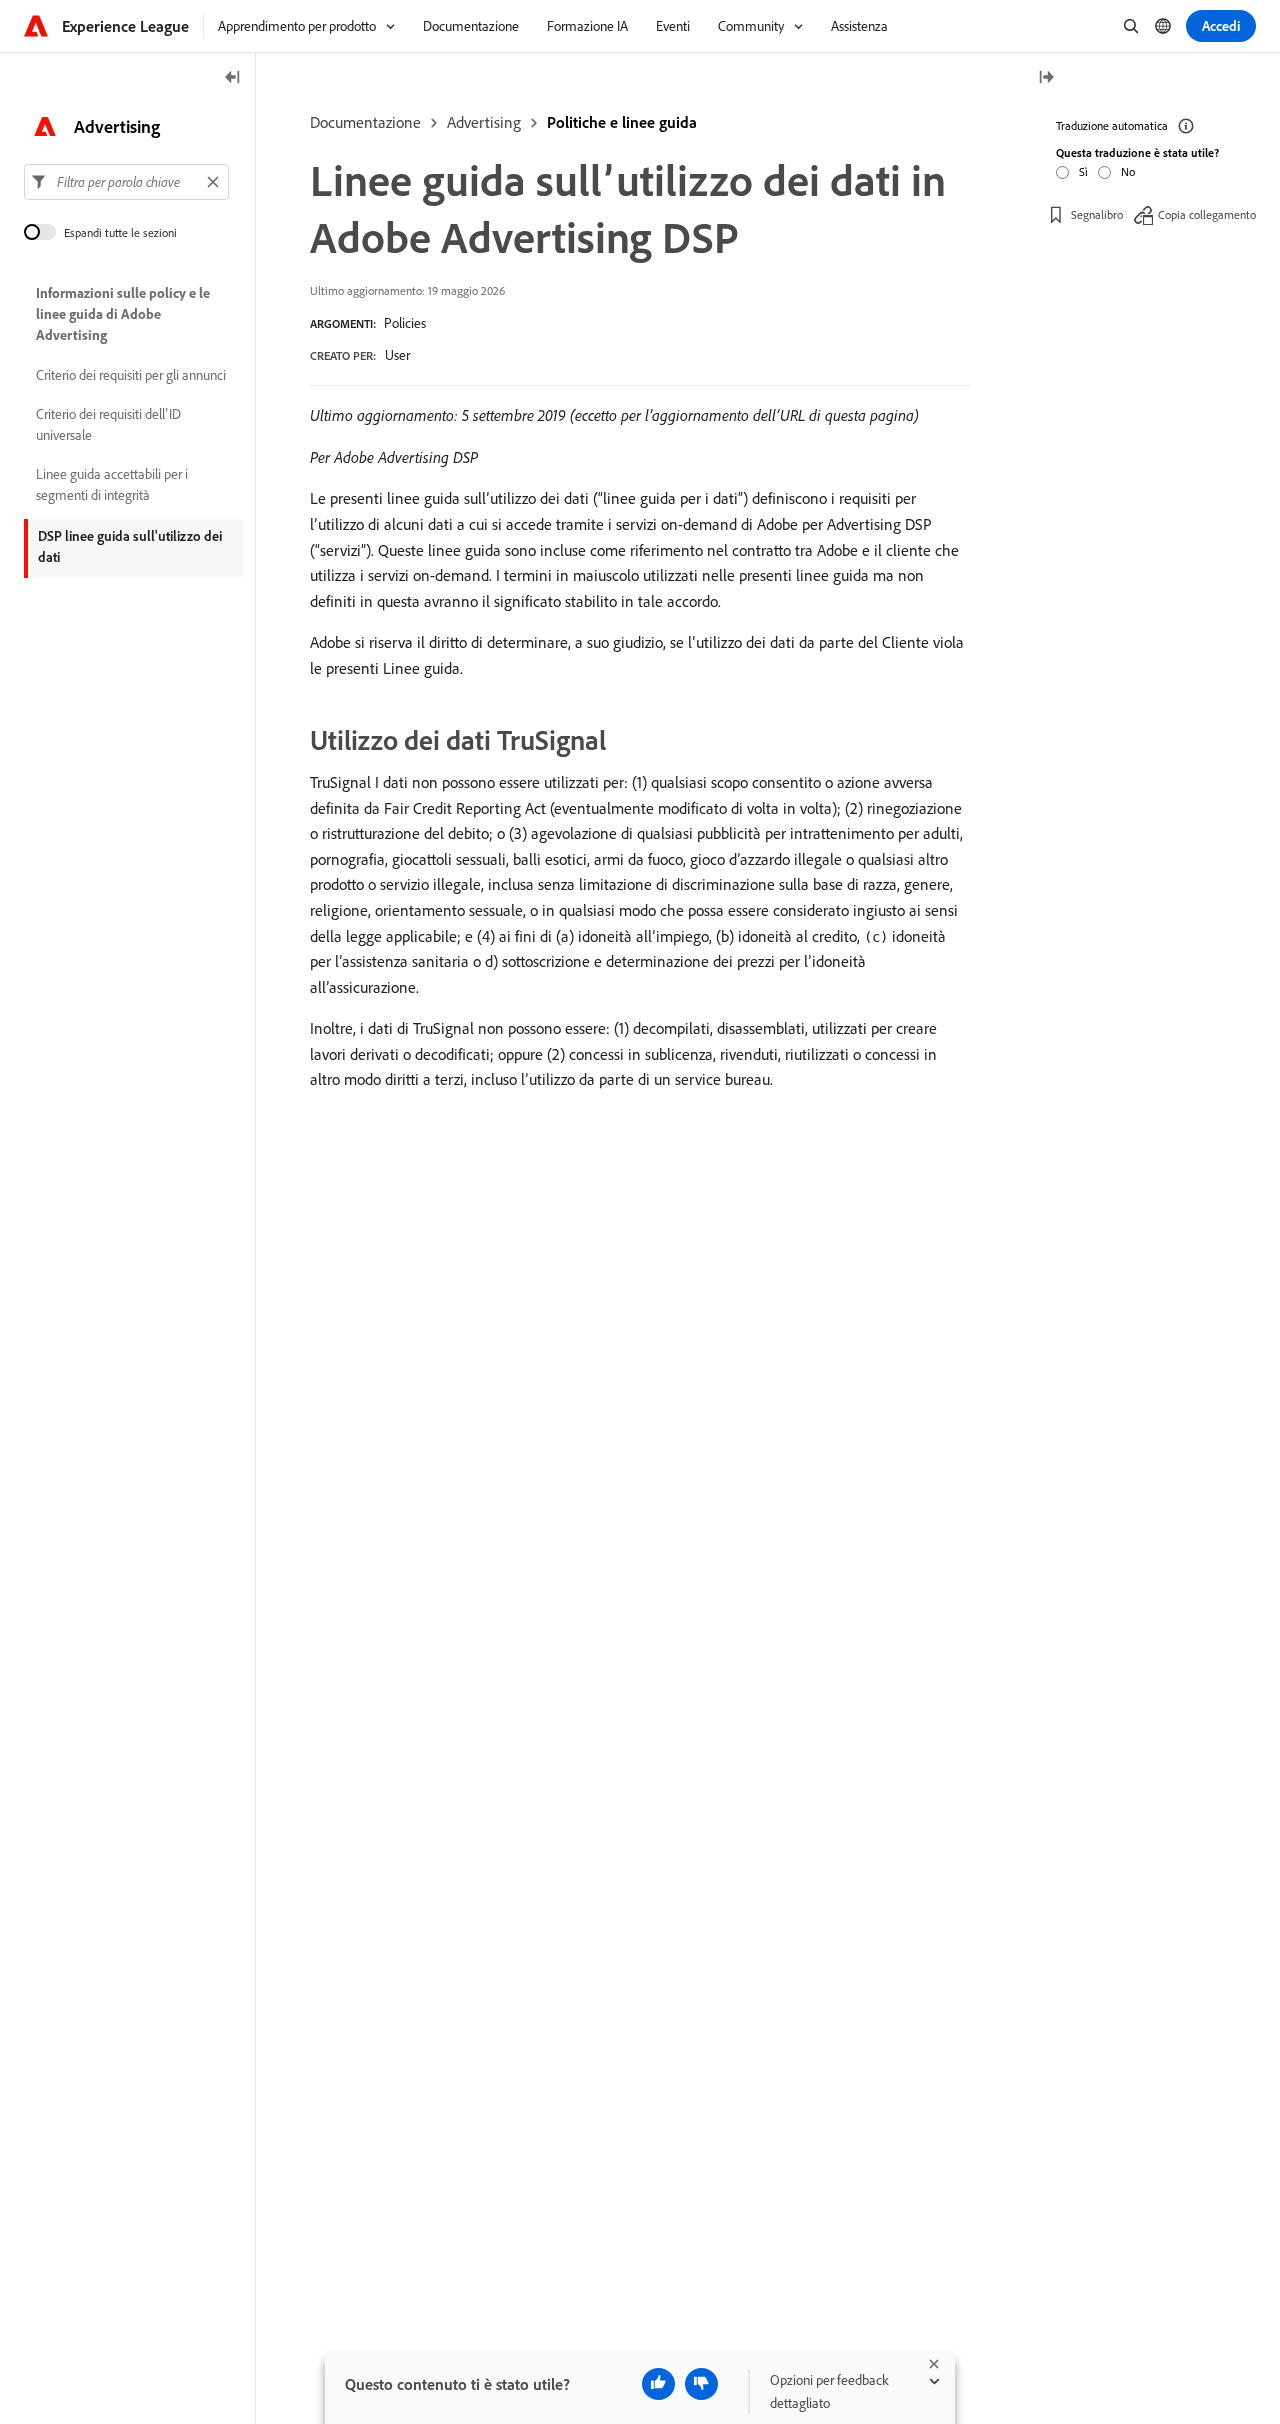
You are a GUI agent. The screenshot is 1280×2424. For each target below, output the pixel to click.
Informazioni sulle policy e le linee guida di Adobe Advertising (123, 314)
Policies (405, 323)
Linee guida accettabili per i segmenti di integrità (112, 484)
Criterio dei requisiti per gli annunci (131, 375)
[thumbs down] (701, 2384)
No (1128, 171)
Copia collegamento (1207, 214)
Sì (1083, 171)
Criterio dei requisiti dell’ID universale (108, 424)
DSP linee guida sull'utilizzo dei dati (130, 546)
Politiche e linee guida (622, 122)
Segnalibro (1097, 214)
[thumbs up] (658, 2384)
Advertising (484, 122)
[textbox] (126, 182)
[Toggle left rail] (233, 78)
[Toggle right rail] (1046, 78)
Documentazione (365, 122)
